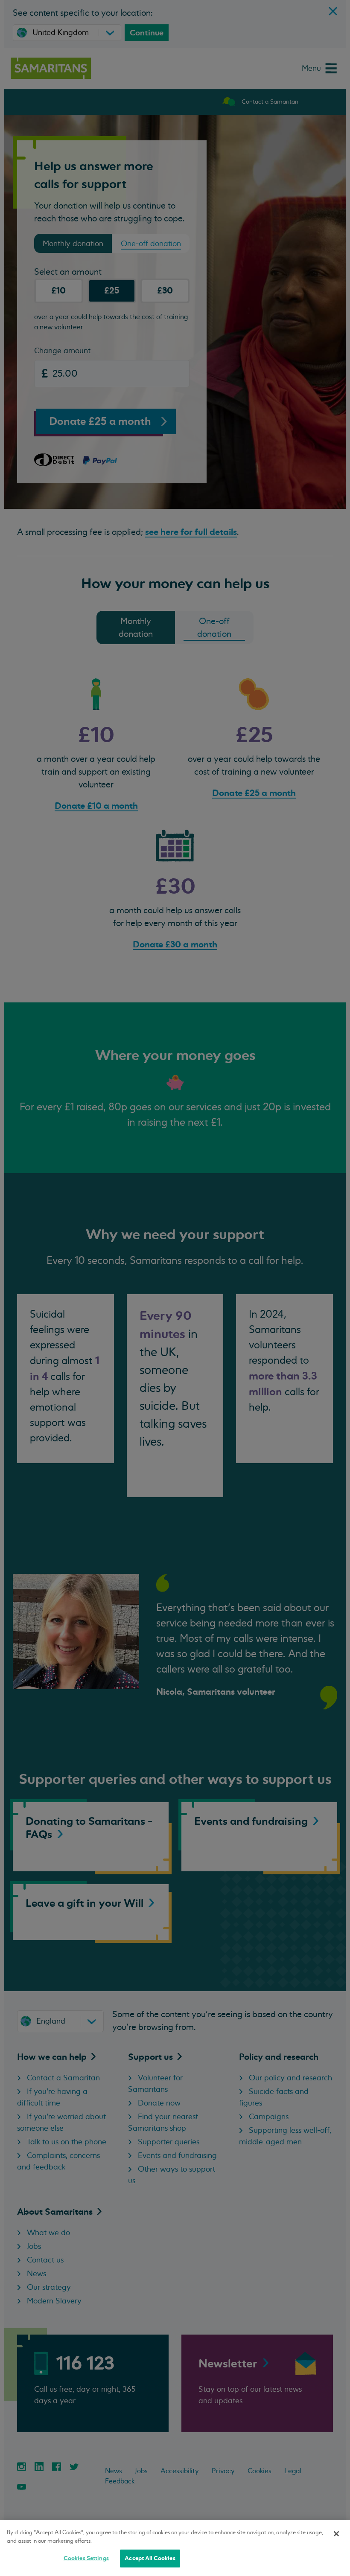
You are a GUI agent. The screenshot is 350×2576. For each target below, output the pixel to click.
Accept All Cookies (150, 2558)
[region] (175, 2548)
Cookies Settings (86, 2558)
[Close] (336, 2534)
